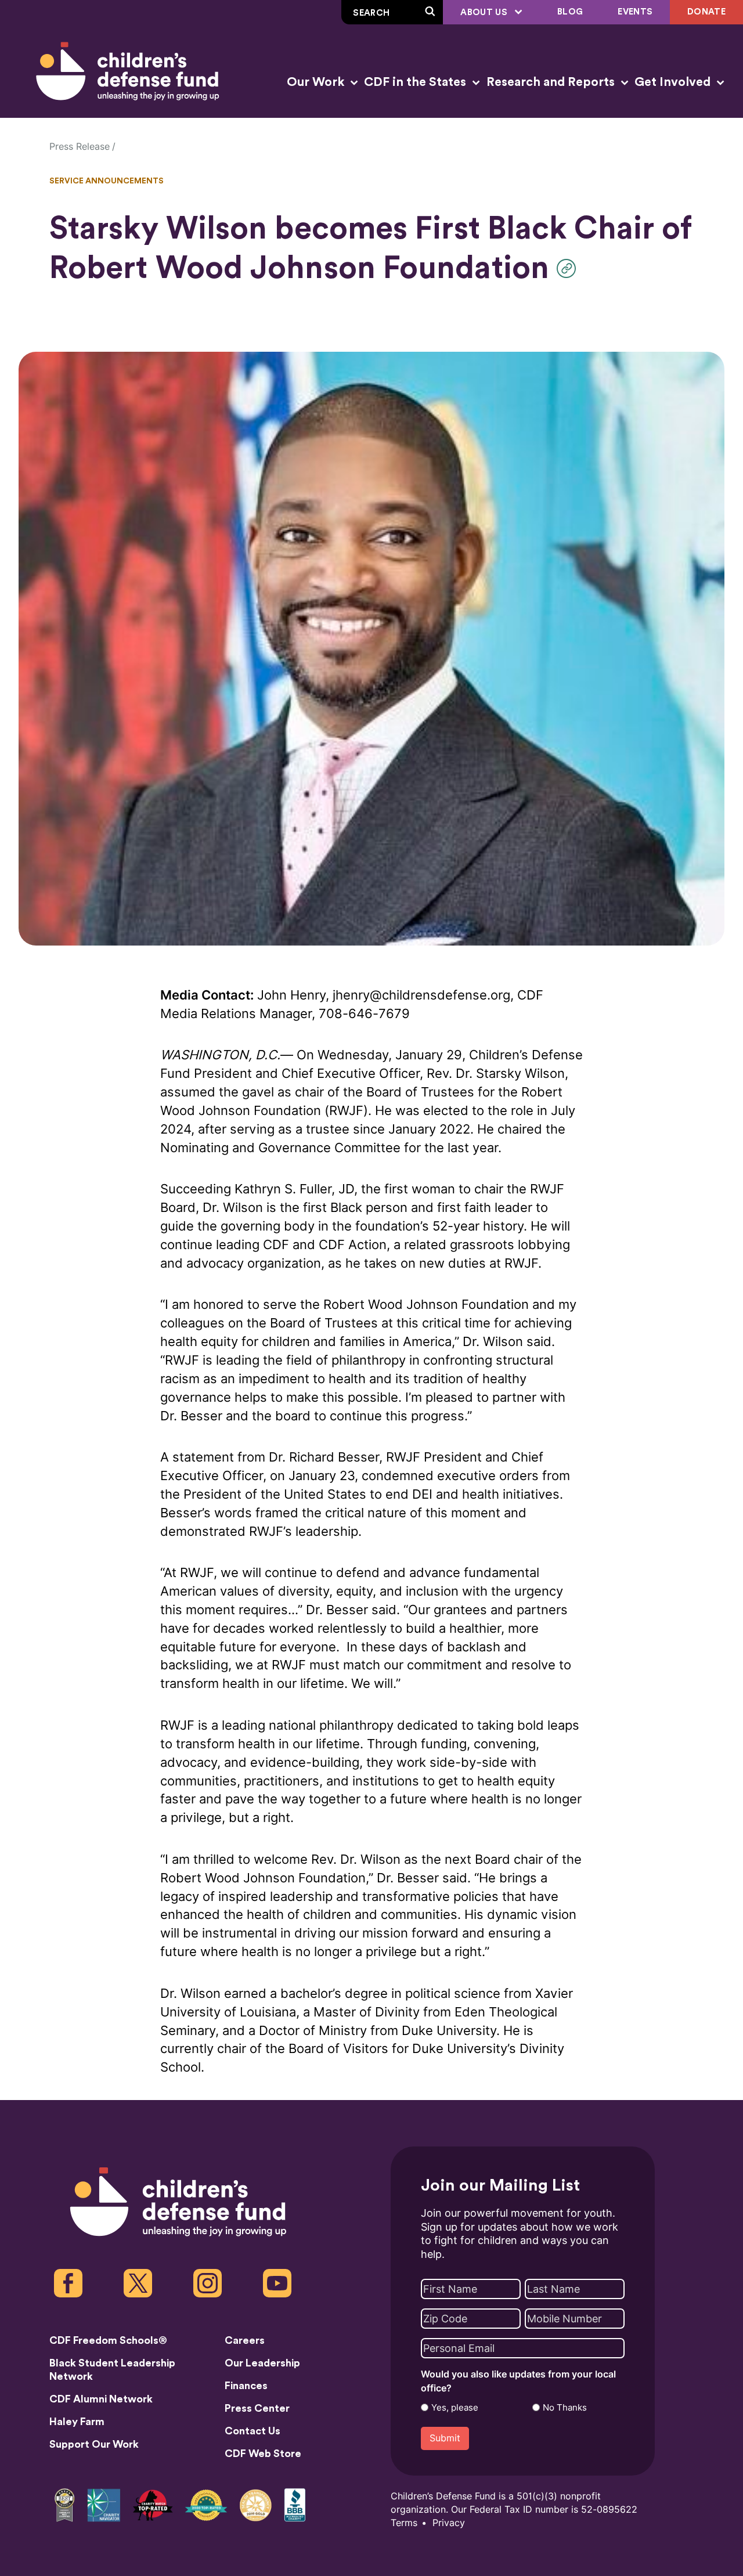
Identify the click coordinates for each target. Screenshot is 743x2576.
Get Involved (674, 82)
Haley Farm (77, 2422)
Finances (246, 2386)
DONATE (706, 12)
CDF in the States (416, 82)
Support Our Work (94, 2444)
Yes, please (455, 2408)
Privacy (449, 2523)
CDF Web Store (263, 2454)
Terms (404, 2523)
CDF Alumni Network (101, 2399)
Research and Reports (552, 82)
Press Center (257, 2408)
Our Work (317, 82)
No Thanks (565, 2408)
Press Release (80, 147)
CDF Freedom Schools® (108, 2340)
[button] (569, 268)
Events (635, 12)
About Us (485, 12)
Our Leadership (262, 2363)
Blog (570, 12)
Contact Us (253, 2431)
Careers (245, 2340)
